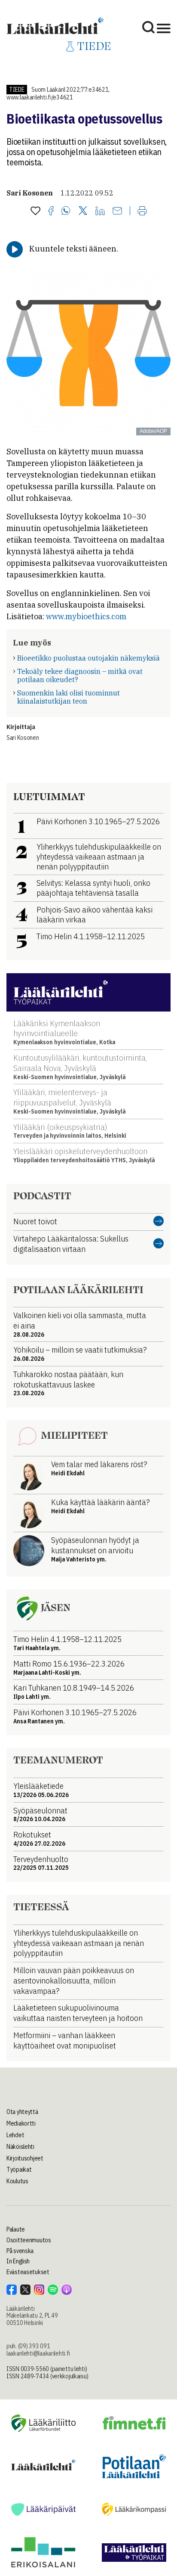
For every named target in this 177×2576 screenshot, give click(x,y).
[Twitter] (83, 211)
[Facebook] (51, 211)
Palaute (16, 2229)
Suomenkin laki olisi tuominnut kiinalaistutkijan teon (69, 697)
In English (18, 2261)
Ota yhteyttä (22, 2112)
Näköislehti (20, 2147)
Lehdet (15, 2135)
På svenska (20, 2251)
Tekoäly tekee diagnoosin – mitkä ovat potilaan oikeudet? (80, 675)
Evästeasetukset (28, 2272)
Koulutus (17, 2181)
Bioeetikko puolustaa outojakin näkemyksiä (88, 658)
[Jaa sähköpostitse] (117, 211)
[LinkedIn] (100, 211)
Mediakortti (21, 2123)
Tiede (17, 90)
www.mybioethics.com (86, 616)
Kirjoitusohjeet (25, 2158)
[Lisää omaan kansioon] (35, 211)
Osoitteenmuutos (29, 2240)
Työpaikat (19, 2169)
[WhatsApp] (66, 211)
